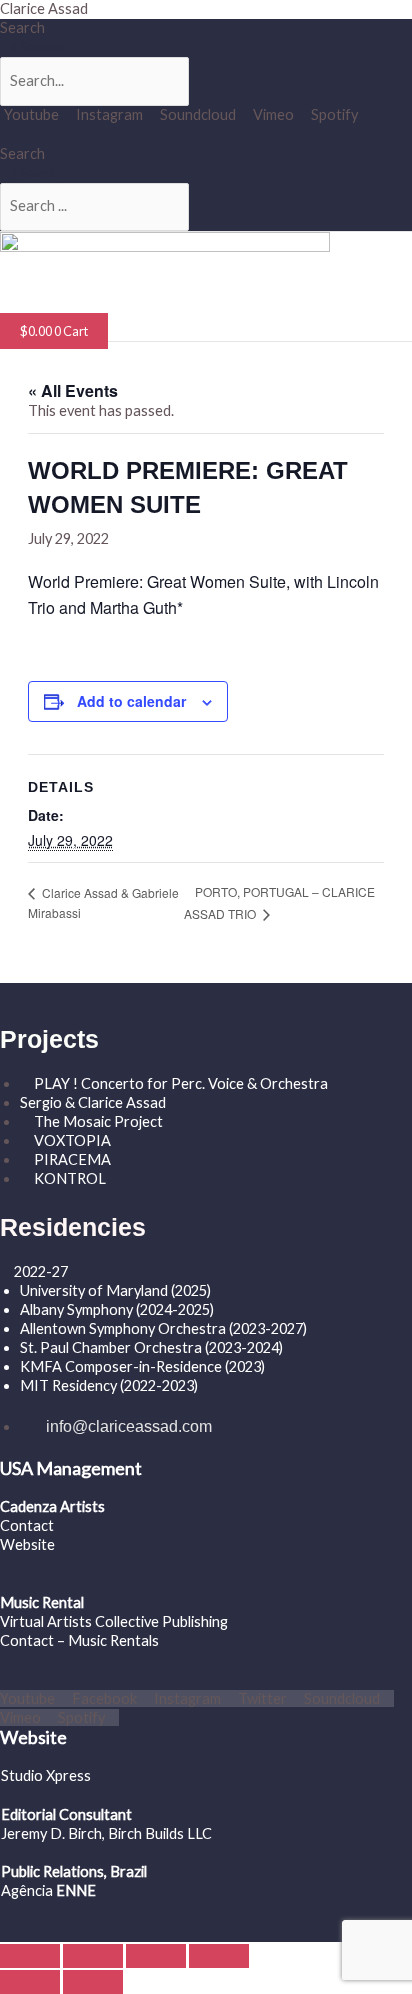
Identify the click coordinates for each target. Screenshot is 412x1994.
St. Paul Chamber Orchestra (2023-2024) (151, 1347)
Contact (27, 1525)
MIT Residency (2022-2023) (109, 1385)
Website (27, 1544)
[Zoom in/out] (30, 1956)
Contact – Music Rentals (79, 1640)
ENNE (74, 1890)
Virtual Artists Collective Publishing (115, 1621)
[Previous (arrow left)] (30, 1982)
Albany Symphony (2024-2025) (118, 1309)
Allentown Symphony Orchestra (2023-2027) (163, 1328)
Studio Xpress (46, 1775)
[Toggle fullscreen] (93, 1956)
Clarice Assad (44, 8)
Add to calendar (131, 701)
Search (22, 27)
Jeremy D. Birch (51, 1833)
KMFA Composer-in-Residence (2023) (142, 1366)
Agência (27, 1890)
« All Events (73, 390)
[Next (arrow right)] (93, 1982)
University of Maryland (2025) (115, 1290)
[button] (66, 303)
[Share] (156, 1956)
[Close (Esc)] (219, 1956)
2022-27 (41, 1271)
